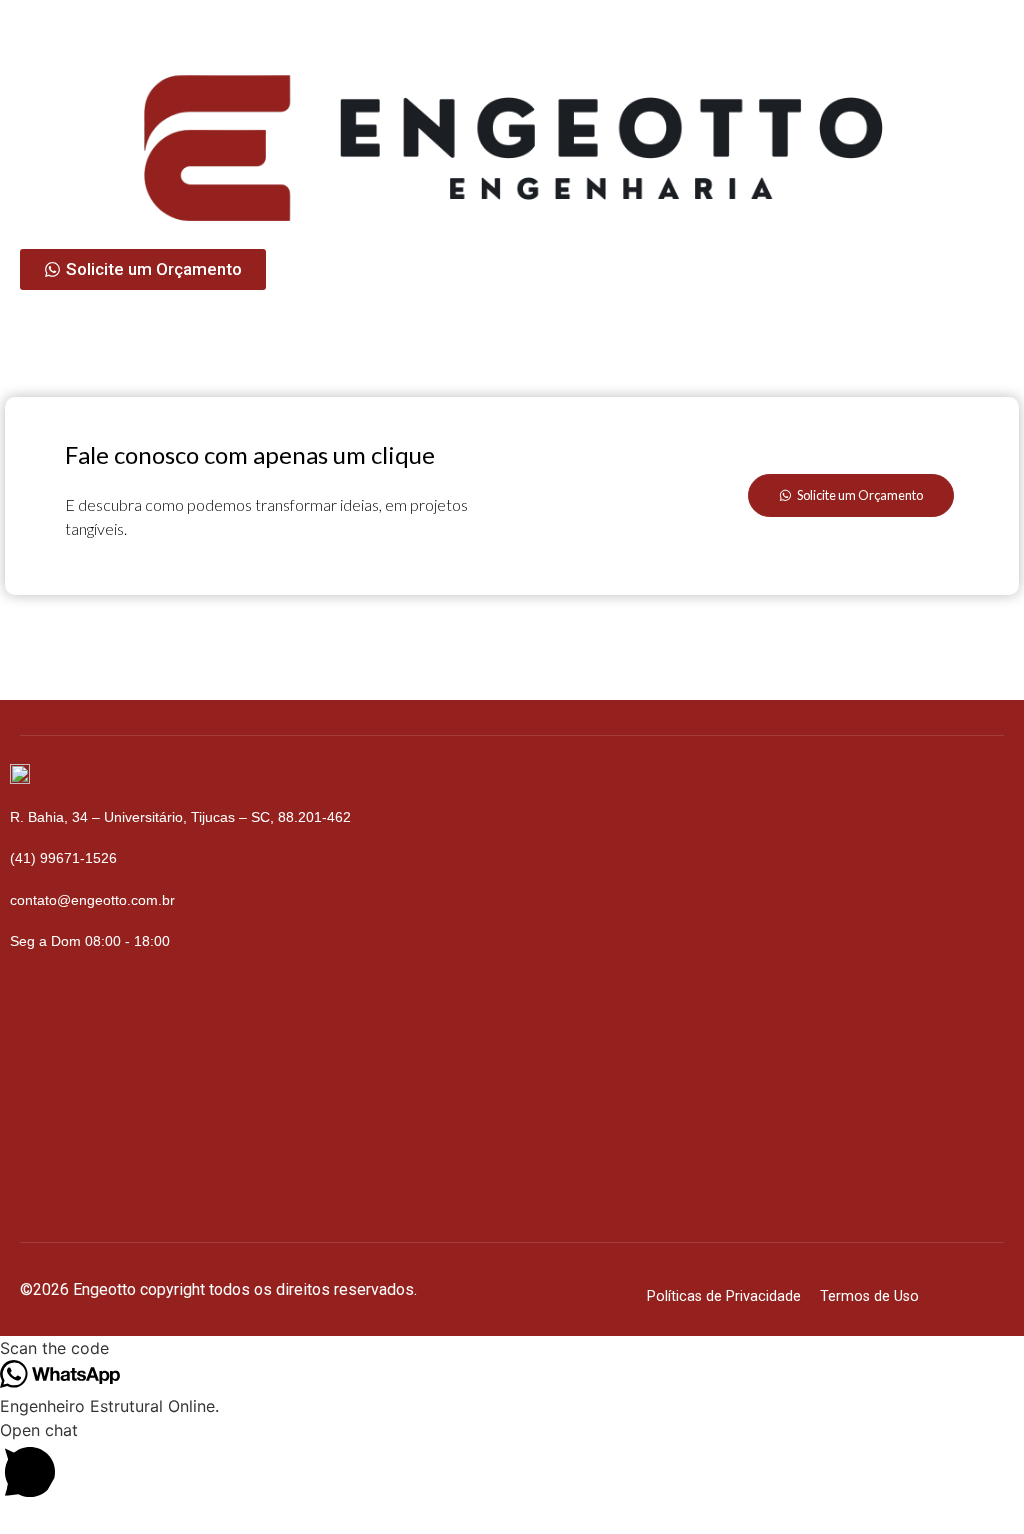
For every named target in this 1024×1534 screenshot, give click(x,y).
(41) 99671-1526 (63, 858)
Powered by (85, 1520)
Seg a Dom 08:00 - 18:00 (90, 941)
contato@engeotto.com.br (92, 900)
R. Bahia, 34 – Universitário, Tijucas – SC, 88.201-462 (180, 817)
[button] (512, 1463)
